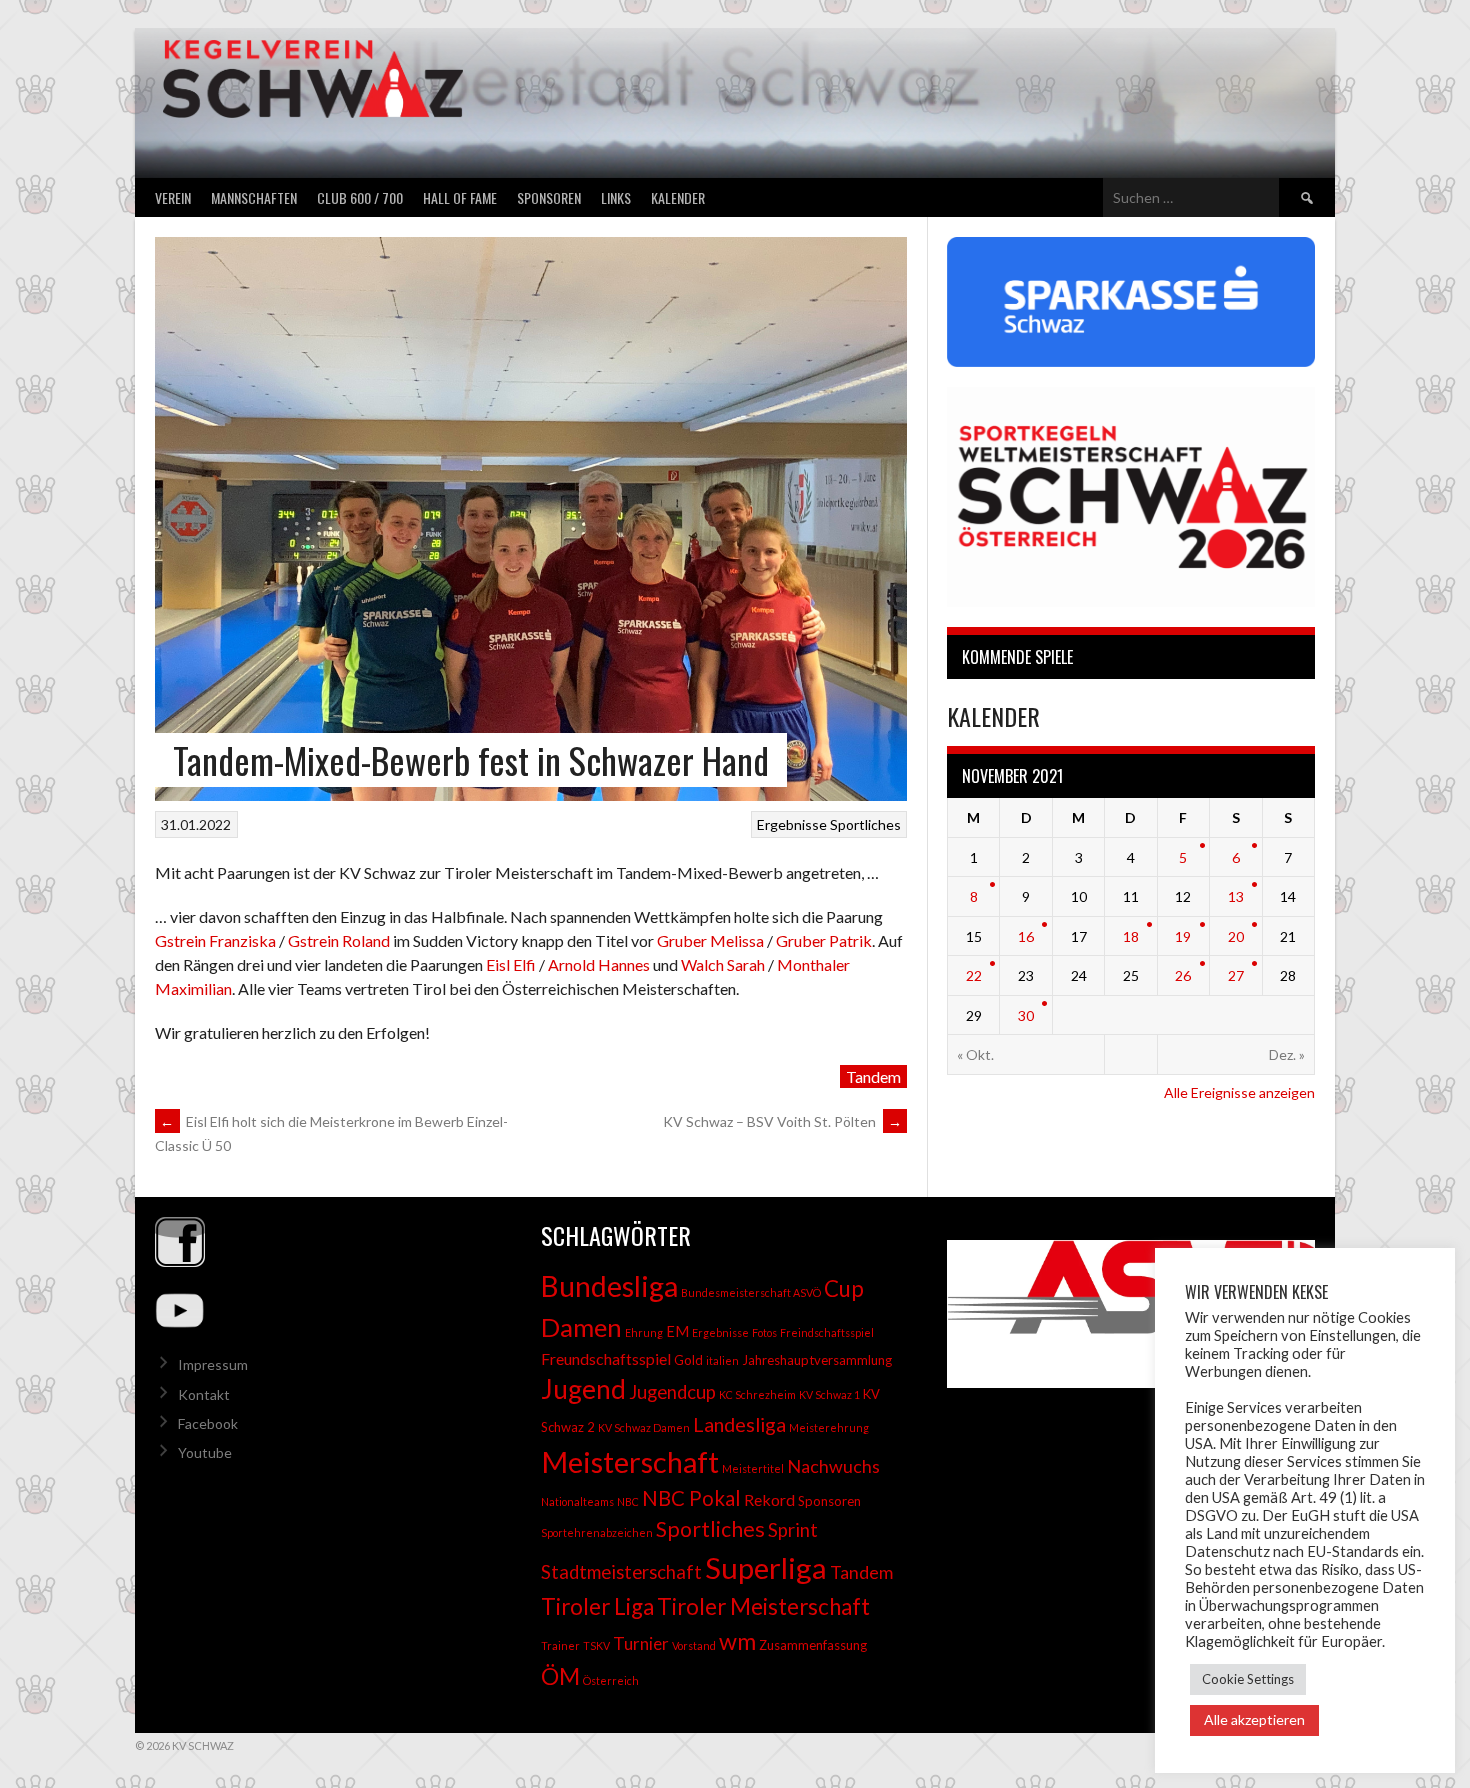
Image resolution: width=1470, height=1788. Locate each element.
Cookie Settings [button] (1248, 1679)
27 (1236, 975)
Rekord (769, 1499)
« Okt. (975, 1054)
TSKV (596, 1645)
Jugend (583, 1389)
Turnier (641, 1643)
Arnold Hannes (599, 964)
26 (1183, 975)
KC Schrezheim (757, 1394)
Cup (844, 1288)
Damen (581, 1327)
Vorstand (694, 1645)
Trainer (560, 1645)
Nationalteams (577, 1501)
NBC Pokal (691, 1498)
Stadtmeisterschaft (621, 1572)
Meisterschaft (630, 1461)
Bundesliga (609, 1286)
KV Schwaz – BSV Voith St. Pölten (782, 1121)
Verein (173, 197)
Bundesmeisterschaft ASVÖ (751, 1292)
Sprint (793, 1530)
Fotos (764, 1332)
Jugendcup (672, 1392)
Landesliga (739, 1424)
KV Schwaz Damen (644, 1427)
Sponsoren (549, 197)
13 (1236, 896)
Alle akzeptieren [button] (1254, 1719)
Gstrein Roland (339, 940)
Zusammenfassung (813, 1645)
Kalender (678, 197)
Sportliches (865, 824)
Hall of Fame (460, 197)
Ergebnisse (792, 824)
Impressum (213, 1364)
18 (1131, 936)
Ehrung (644, 1332)
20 (1236, 936)
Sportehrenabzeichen (597, 1532)
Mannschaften (254, 197)
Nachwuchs (833, 1466)
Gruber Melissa (710, 940)
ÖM (560, 1676)
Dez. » (1287, 1054)
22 (974, 975)
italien (722, 1360)
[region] (1121, 1314)
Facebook (208, 1423)
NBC (628, 1501)
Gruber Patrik (824, 940)
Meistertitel (753, 1468)
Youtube (205, 1452)
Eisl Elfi (511, 964)
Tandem (873, 1076)
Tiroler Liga (597, 1606)
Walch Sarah (723, 964)
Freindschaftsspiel (827, 1332)
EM (677, 1331)
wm (737, 1641)
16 (1026, 936)
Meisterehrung (829, 1427)
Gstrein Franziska (215, 940)
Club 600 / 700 (360, 197)
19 (1183, 936)
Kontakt (204, 1394)
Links (616, 197)
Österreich (611, 1680)
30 (1026, 1015)
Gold (688, 1360)
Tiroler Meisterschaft (763, 1606)
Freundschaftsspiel (606, 1358)
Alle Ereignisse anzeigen (1239, 1092)
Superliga (766, 1567)
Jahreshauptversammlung (817, 1360)
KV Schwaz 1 (829, 1394)
